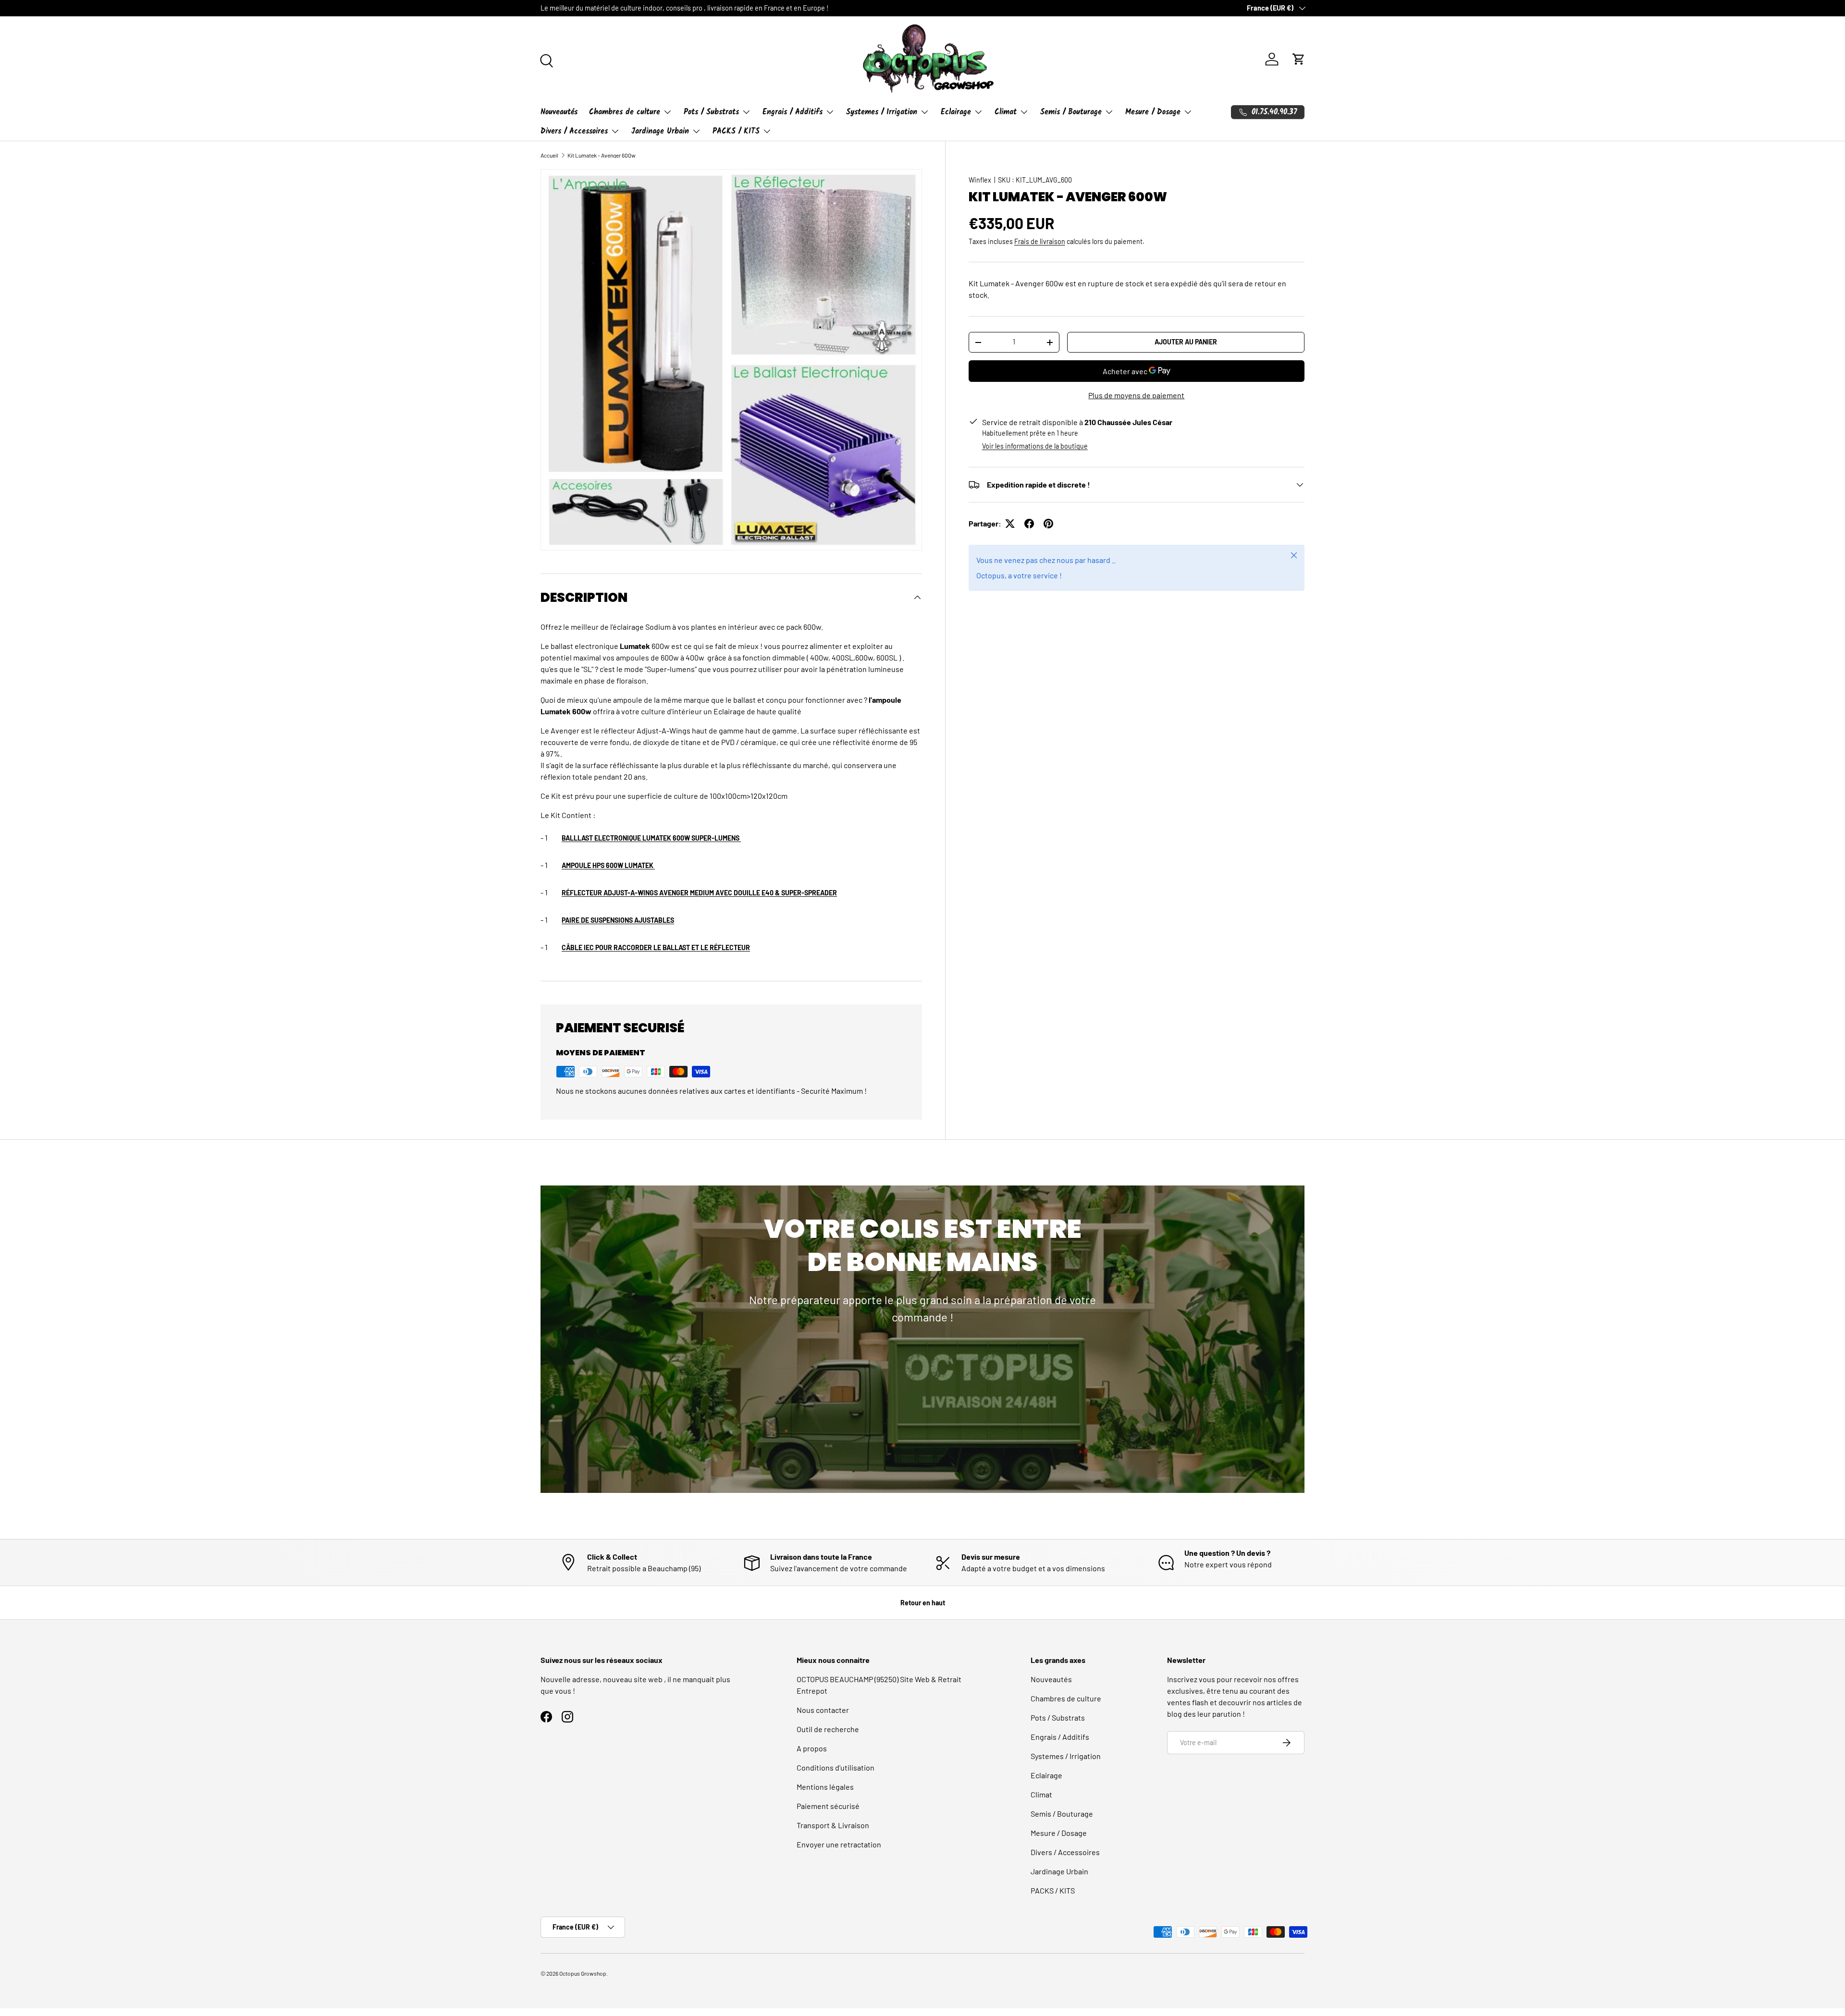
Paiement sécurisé (828, 1806)
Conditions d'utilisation (836, 1767)
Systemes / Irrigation (882, 112)
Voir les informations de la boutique (1035, 446)
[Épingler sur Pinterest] (1048, 524)
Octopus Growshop (583, 1973)
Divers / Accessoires (574, 131)
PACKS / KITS (736, 131)
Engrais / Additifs (793, 112)
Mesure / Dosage (1153, 112)
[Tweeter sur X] (1010, 524)
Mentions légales (825, 1787)
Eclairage (956, 112)
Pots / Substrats (711, 112)
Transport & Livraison (833, 1825)
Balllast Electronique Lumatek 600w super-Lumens (651, 838)
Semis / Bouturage (1071, 112)
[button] (1299, 59)
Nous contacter (823, 1710)
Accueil (549, 155)
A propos (812, 1748)
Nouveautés (559, 112)
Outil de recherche (828, 1729)
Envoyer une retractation (839, 1844)
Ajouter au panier (1186, 342)
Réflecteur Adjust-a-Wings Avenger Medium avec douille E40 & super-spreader (699, 893)
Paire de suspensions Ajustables (618, 920)
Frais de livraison (1040, 241)
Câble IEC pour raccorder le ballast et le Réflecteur (656, 947)
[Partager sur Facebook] (1029, 524)
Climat (1006, 112)
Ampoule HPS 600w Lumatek (608, 865)
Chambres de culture (625, 112)
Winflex (980, 180)
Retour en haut (923, 1603)
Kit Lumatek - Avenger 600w (602, 155)
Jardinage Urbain (660, 131)
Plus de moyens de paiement (1136, 395)
